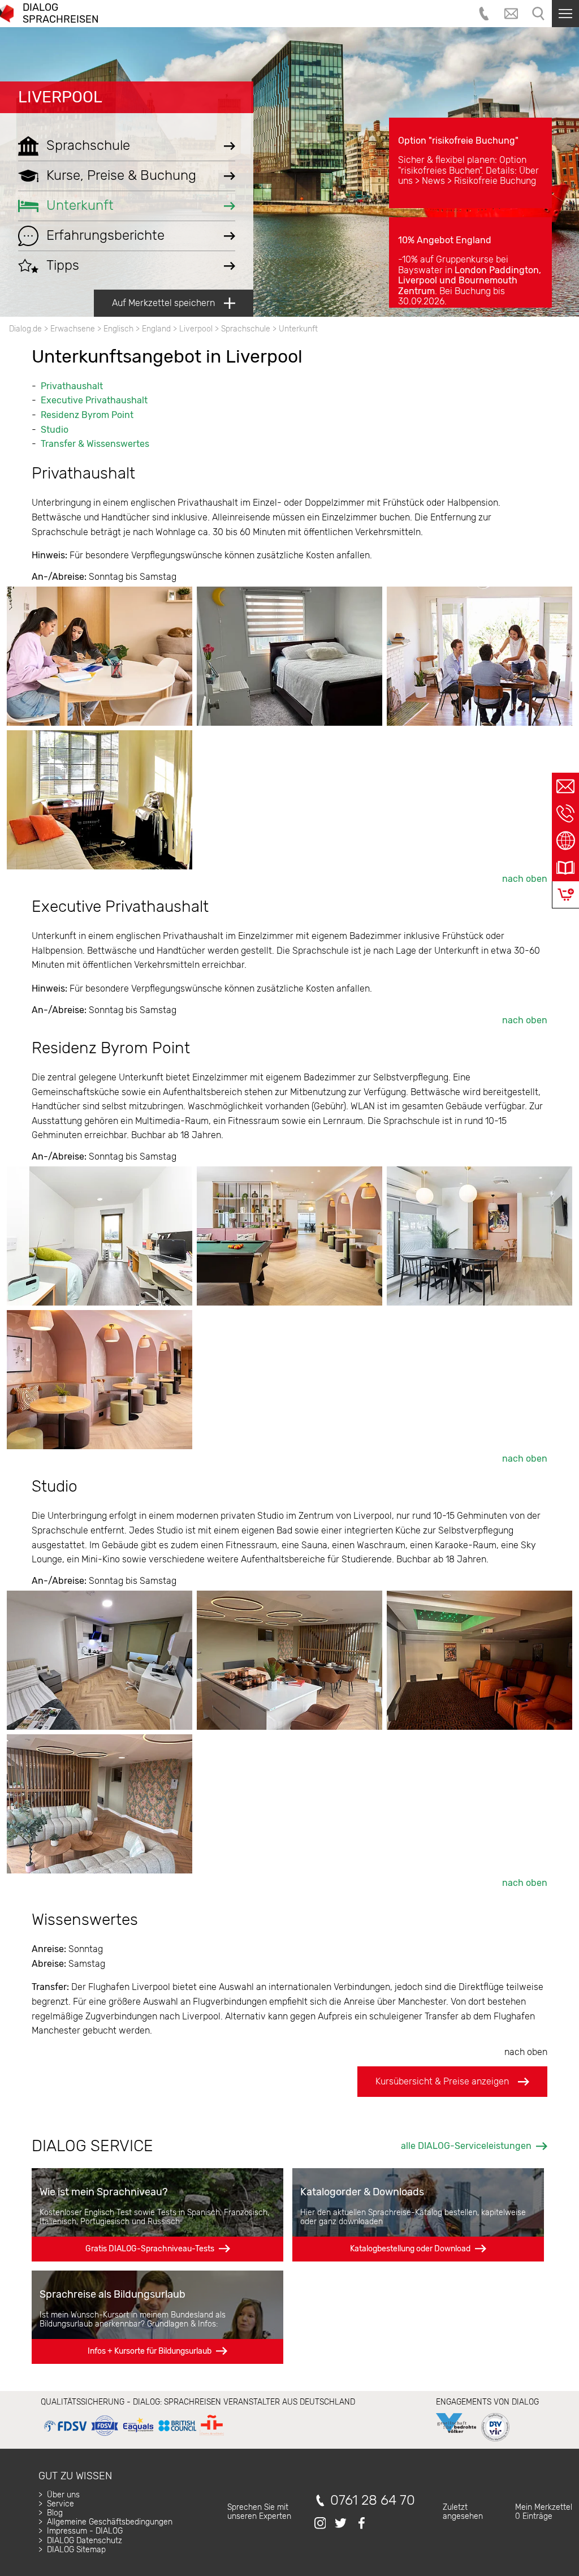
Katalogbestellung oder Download (410, 2249)
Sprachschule (246, 329)
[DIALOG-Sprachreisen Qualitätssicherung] (134, 2436)
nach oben (525, 879)
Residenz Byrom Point (87, 415)
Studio (55, 430)
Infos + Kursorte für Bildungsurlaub (150, 2351)
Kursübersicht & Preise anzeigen (442, 2081)
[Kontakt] (565, 786)
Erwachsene (73, 329)
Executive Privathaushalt (94, 400)
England (156, 329)
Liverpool (60, 97)
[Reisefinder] (565, 841)
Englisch (118, 329)
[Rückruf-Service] (565, 813)
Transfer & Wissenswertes (95, 444)
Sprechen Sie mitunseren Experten (259, 2512)
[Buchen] (566, 895)
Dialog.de (25, 329)
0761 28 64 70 (373, 2500)
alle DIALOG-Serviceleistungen (466, 2146)
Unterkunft (298, 329)
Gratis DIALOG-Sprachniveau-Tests (150, 2249)
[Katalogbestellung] (565, 868)
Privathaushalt (72, 386)
